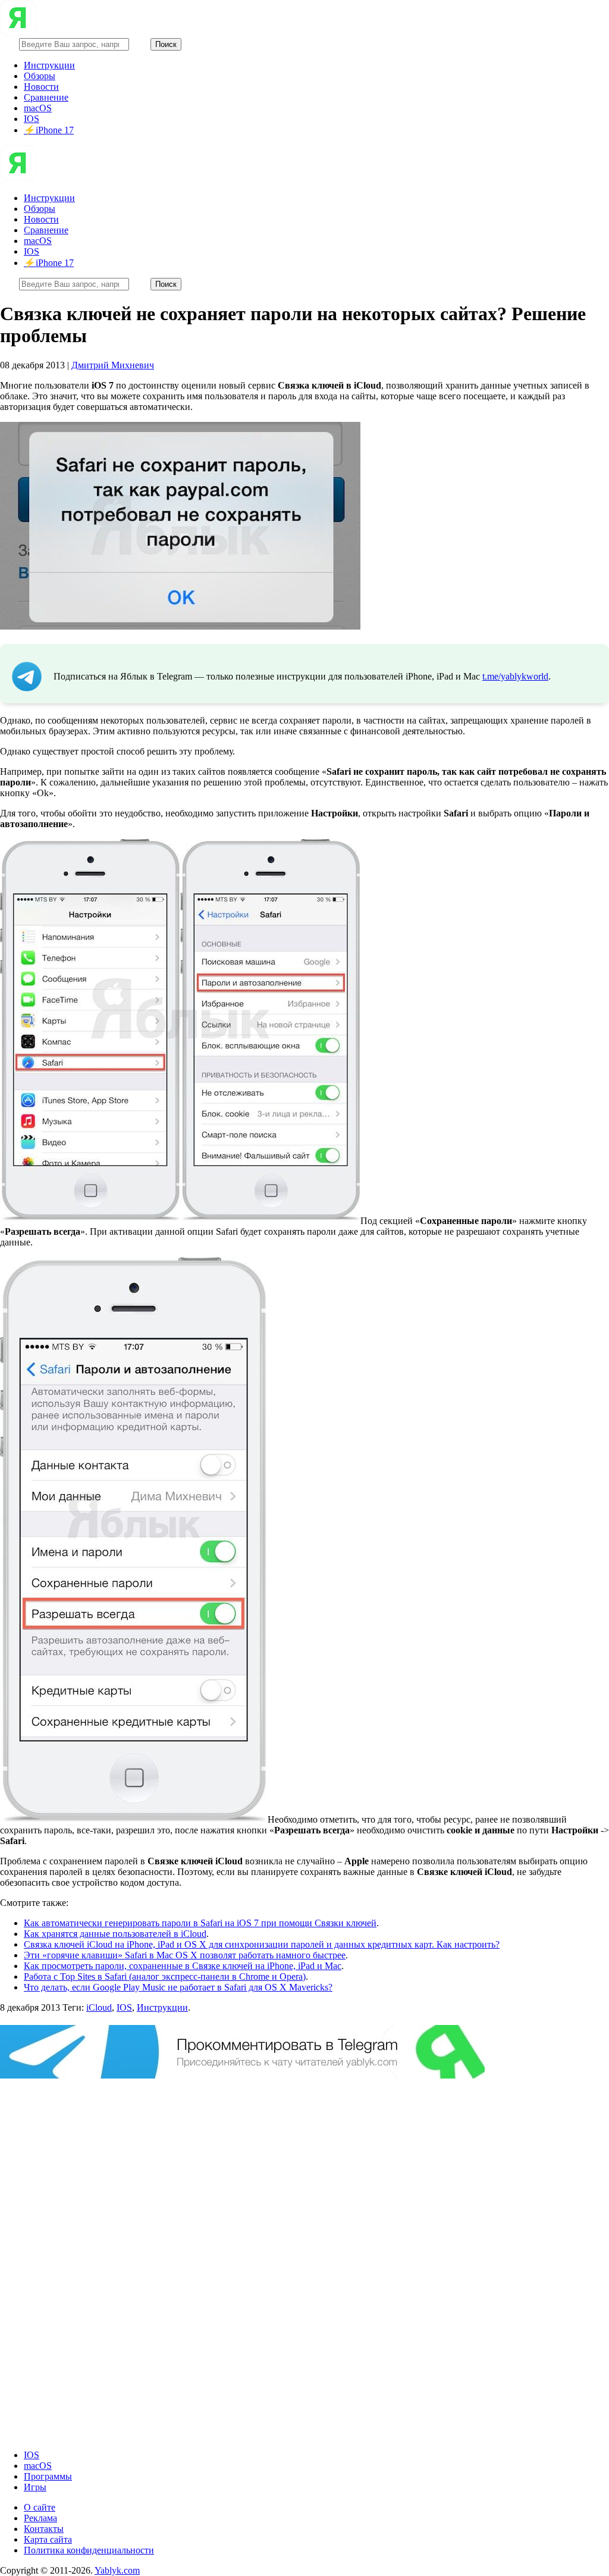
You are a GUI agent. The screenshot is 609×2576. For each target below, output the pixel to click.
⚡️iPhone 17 (49, 130)
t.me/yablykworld (515, 676)
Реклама (40, 2518)
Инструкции (49, 65)
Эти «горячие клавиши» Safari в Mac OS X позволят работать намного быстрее (185, 1955)
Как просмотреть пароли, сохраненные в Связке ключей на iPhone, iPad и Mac (183, 1966)
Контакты (44, 2529)
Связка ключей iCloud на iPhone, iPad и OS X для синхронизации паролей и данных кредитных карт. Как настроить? (262, 1944)
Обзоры (40, 76)
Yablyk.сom (117, 2570)
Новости (41, 87)
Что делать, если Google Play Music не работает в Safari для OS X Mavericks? (178, 1987)
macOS (38, 108)
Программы (48, 2476)
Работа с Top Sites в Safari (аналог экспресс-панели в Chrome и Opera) (165, 1976)
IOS (32, 119)
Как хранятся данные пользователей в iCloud (115, 1934)
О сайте (40, 2507)
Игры (35, 2487)
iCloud (99, 2007)
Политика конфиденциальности (89, 2550)
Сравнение (46, 97)
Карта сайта (48, 2539)
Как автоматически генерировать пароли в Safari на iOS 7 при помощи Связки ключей (200, 1923)
